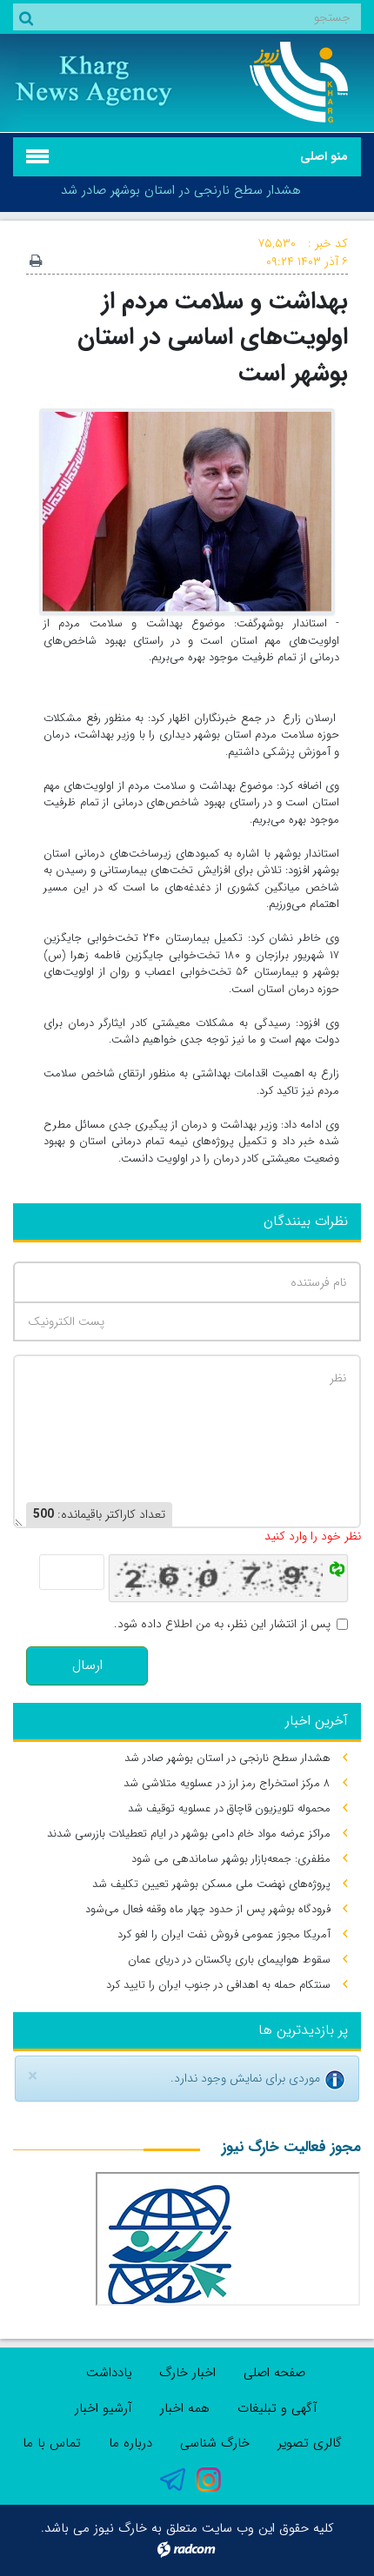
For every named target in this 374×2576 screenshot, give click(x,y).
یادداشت (109, 2373)
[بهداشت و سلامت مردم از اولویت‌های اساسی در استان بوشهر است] (187, 511)
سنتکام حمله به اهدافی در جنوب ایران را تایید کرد (218, 1985)
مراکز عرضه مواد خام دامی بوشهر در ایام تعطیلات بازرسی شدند (189, 1834)
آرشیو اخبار (104, 2408)
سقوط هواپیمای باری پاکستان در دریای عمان (229, 1960)
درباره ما (130, 2443)
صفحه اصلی (274, 2373)
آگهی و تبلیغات (277, 2408)
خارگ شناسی (215, 2443)
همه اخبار (185, 2408)
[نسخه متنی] (36, 262)
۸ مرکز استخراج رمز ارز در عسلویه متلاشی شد (227, 1783)
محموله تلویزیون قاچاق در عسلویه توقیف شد (229, 1808)
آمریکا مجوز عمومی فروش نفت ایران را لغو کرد (224, 1934)
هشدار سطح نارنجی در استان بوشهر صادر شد (181, 190)
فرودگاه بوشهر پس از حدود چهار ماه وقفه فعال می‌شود (208, 1909)
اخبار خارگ (187, 2373)
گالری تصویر (310, 2443)
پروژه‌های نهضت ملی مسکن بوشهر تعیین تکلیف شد (211, 1884)
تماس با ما (52, 2443)
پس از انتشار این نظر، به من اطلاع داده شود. (222, 1624)
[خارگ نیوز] (280, 82)
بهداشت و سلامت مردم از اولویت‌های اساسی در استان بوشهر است (213, 337)
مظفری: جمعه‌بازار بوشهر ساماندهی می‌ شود (231, 1859)
